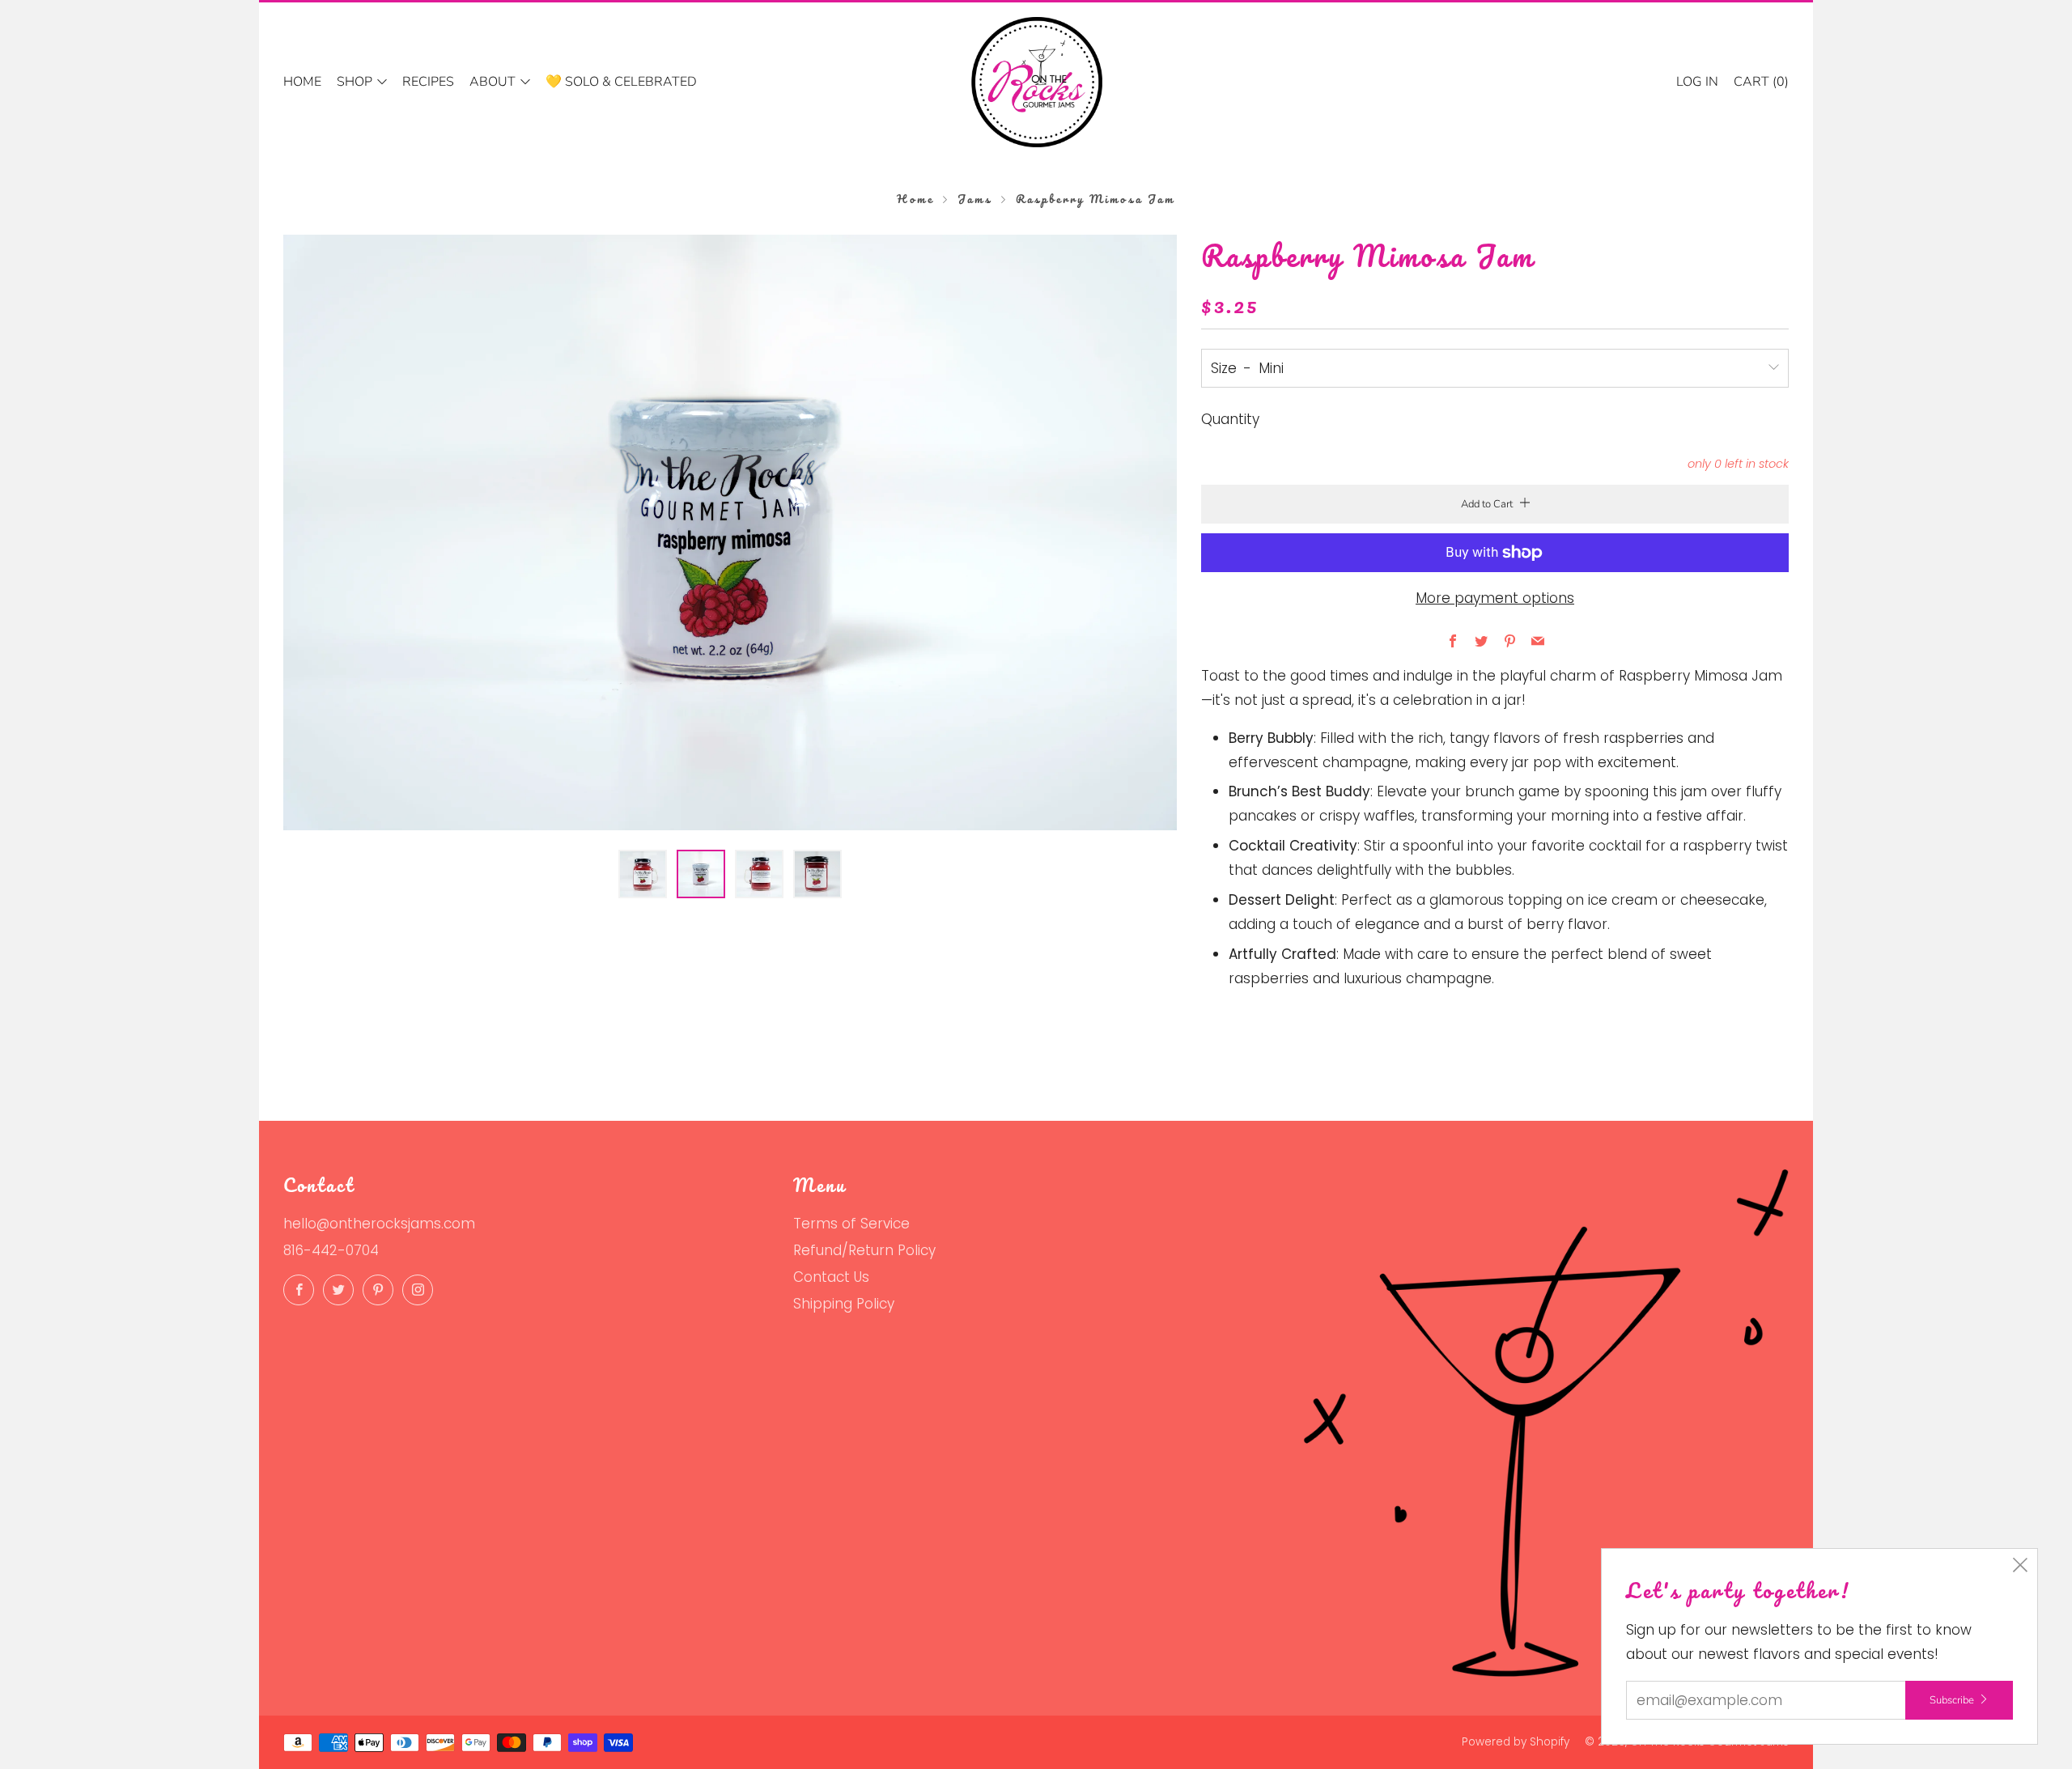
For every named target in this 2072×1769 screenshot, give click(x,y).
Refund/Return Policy (864, 1250)
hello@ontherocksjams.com (379, 1224)
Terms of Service (851, 1224)
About (493, 82)
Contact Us (831, 1277)
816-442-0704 (331, 1250)
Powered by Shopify (1516, 1742)
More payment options (1495, 598)
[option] (730, 532)
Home (302, 82)
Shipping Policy (844, 1304)
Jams (975, 199)
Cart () (1761, 82)
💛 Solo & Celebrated (621, 82)
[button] (643, 874)
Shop (355, 82)
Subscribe (1952, 1700)
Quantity (1230, 419)
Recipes (428, 82)
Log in (1697, 82)
